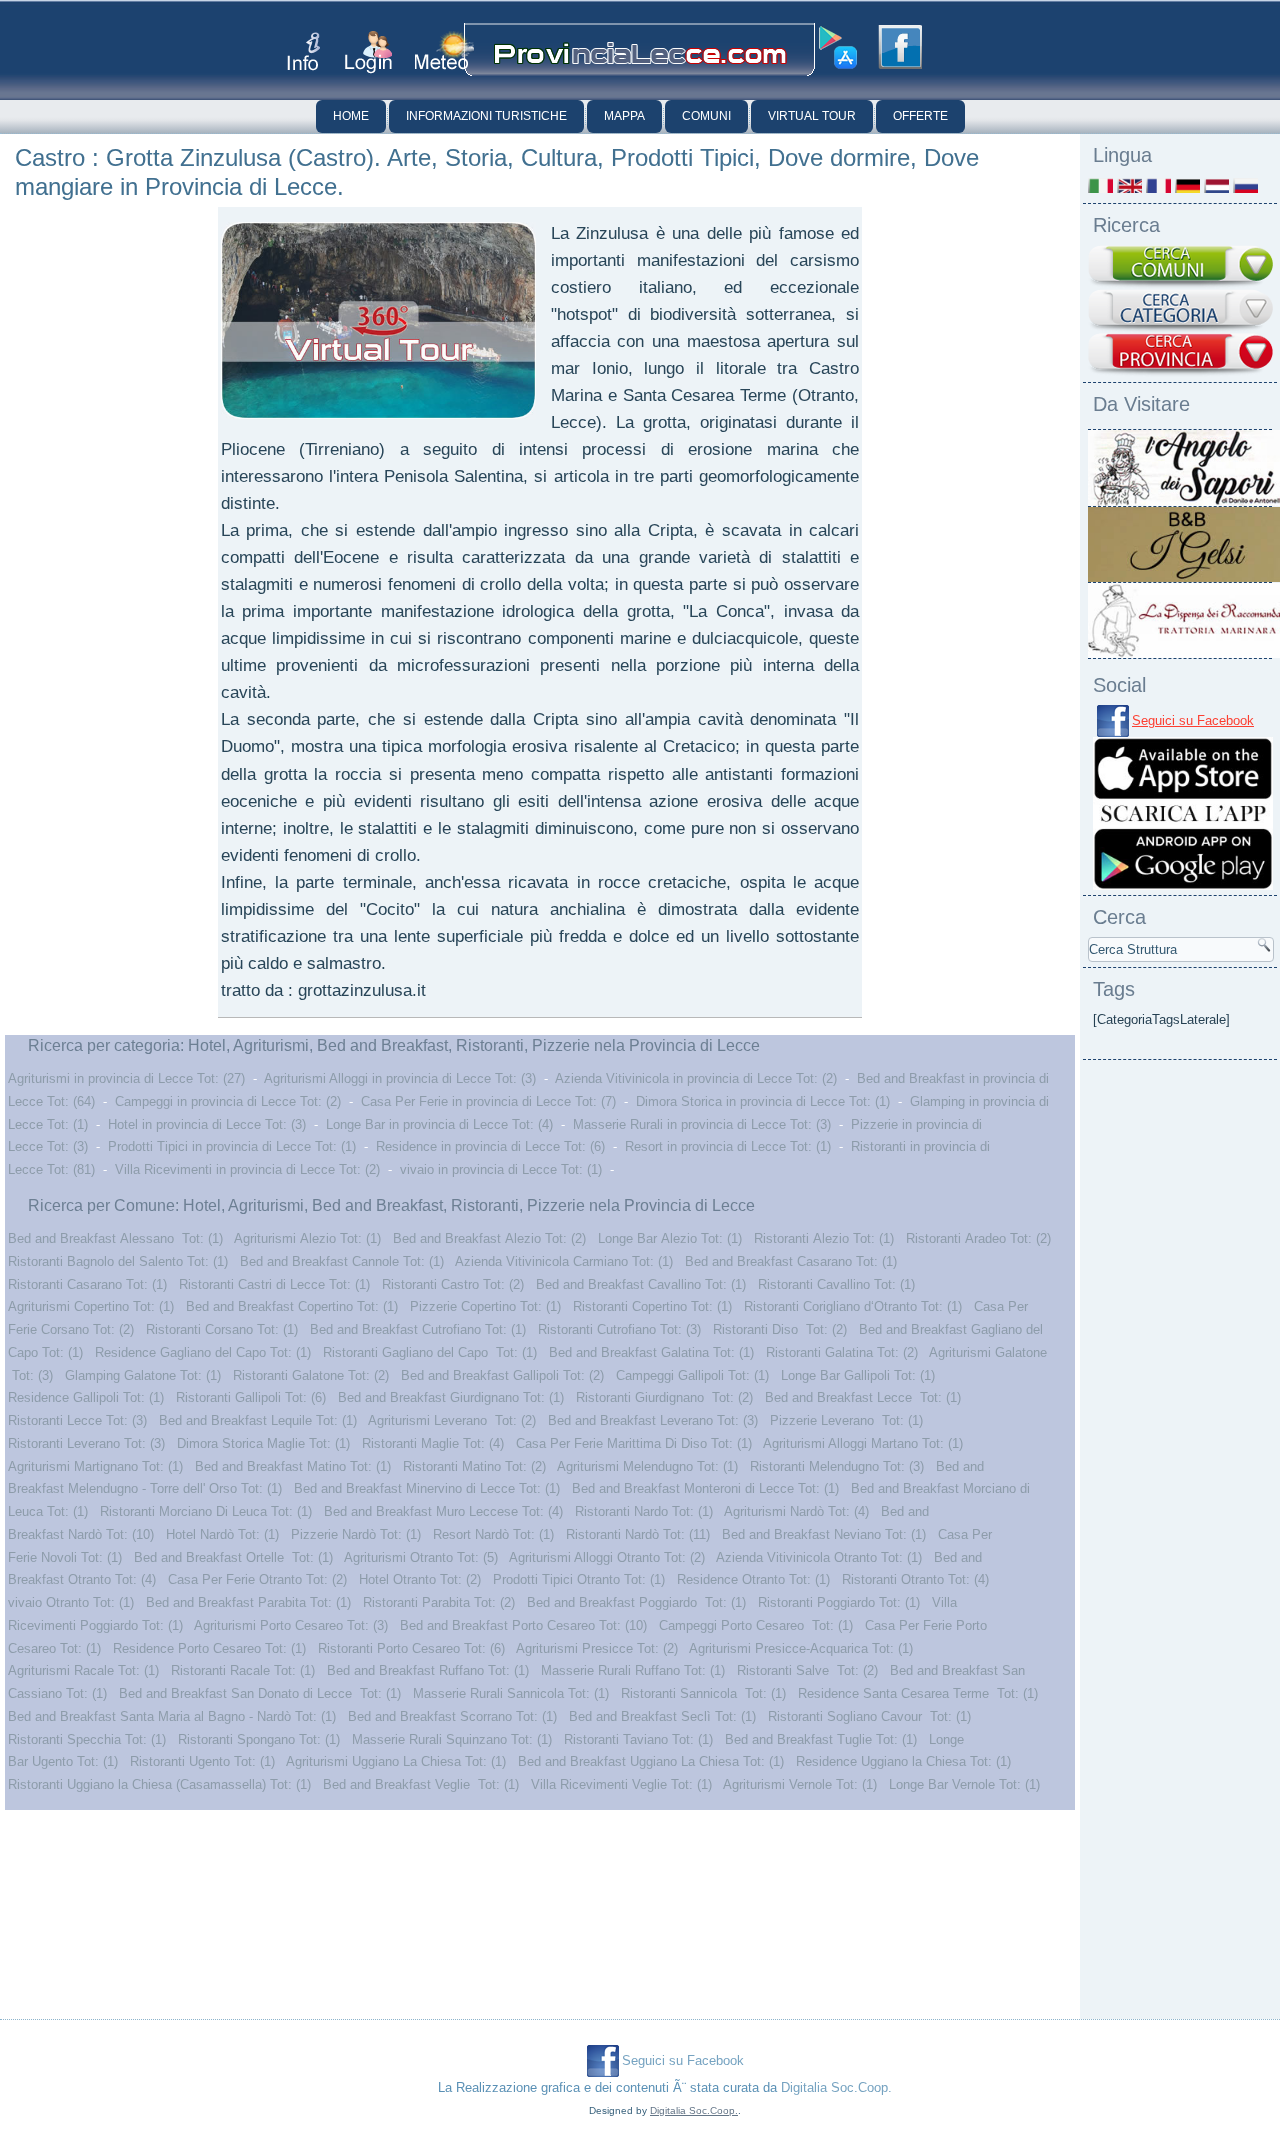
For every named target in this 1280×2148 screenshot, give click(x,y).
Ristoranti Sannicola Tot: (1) (703, 1693)
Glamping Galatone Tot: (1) (143, 1375)
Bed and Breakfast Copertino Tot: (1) (292, 1306)
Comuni (706, 116)
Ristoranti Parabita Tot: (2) (439, 1602)
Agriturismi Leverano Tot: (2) (452, 1420)
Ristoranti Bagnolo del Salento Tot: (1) (118, 1261)
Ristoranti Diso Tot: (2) (780, 1329)
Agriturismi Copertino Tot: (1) (91, 1306)
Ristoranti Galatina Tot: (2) (842, 1352)
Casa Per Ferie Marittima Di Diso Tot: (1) (634, 1443)
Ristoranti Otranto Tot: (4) (915, 1579)
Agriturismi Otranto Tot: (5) (421, 1557)
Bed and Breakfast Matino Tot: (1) (293, 1466)
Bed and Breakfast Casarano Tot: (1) (791, 1261)
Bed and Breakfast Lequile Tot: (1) (258, 1420)
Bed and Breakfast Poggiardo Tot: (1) (636, 1602)
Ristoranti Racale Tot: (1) (243, 1670)
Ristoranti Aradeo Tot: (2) (978, 1238)
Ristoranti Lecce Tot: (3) (77, 1420)
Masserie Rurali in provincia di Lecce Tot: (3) (702, 1124)
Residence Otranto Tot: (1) (753, 1579)
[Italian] (1100, 185)
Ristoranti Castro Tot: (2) (453, 1284)
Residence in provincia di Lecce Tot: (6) (490, 1146)
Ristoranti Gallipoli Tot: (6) (251, 1397)
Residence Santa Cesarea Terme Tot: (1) (918, 1693)
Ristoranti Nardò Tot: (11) (638, 1534)
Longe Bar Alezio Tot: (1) (670, 1238)
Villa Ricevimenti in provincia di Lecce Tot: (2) (247, 1169)
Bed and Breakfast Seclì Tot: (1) (662, 1716)
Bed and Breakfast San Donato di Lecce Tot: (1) (260, 1693)
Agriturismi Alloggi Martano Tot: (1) (863, 1443)
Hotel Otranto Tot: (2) (420, 1579)
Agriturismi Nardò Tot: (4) (796, 1511)
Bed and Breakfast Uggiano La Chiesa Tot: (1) (651, 1761)
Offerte (920, 116)
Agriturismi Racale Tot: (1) (83, 1670)
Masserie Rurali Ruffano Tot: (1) (633, 1670)
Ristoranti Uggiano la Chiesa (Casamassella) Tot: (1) (159, 1784)
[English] (1129, 185)
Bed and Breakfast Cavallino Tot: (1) (641, 1284)
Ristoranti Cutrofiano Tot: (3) (619, 1329)
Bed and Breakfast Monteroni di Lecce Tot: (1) (705, 1488)
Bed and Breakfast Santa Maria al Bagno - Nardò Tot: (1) (172, 1716)
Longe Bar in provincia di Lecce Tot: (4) (439, 1124)
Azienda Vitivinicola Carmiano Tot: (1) (564, 1261)
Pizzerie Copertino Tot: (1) (485, 1306)
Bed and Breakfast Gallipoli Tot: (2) (502, 1375)
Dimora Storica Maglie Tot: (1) (263, 1443)
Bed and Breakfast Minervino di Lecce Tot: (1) (427, 1488)
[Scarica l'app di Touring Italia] (838, 48)
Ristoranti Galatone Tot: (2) (311, 1375)
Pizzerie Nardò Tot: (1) (356, 1534)
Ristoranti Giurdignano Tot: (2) (664, 1397)
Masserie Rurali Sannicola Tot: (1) (511, 1693)
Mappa (624, 116)
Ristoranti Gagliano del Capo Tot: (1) (430, 1352)
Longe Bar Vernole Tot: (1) (964, 1784)
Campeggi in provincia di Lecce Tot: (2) (228, 1101)
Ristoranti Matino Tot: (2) (474, 1466)
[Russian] (1245, 185)
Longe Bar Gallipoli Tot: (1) (858, 1375)
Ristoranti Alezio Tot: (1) (824, 1238)
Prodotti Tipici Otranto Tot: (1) (579, 1579)
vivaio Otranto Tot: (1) (71, 1602)
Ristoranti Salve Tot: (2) (807, 1670)
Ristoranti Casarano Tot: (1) (87, 1284)
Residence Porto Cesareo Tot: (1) (209, 1648)
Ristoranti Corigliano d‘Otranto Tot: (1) (853, 1306)
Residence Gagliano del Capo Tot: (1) (203, 1352)
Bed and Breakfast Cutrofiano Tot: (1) (418, 1329)
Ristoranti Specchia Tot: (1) (87, 1739)
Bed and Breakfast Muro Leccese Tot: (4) (443, 1511)
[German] (1187, 185)
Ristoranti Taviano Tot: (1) (638, 1739)
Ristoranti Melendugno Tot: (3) (837, 1466)
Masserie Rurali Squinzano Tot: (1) (452, 1739)
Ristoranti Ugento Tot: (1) (202, 1761)
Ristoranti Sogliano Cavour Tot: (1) (869, 1716)
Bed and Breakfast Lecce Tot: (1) (863, 1397)
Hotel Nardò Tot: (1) (222, 1534)
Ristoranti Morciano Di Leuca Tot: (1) (206, 1511)
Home (351, 116)
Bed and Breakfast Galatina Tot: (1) (651, 1352)
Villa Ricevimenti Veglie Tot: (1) (621, 1784)
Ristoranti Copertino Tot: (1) (652, 1306)
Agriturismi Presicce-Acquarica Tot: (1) (801, 1648)
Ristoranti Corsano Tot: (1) (222, 1329)
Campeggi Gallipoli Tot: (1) (692, 1375)
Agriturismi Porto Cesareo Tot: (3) (291, 1625)
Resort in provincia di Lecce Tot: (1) (728, 1146)
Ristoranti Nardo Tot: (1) (644, 1511)
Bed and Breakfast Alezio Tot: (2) (489, 1238)
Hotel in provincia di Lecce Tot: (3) (207, 1124)
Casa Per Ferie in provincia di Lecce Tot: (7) (488, 1101)
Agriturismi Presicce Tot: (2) (597, 1648)
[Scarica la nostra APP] (1183, 885)
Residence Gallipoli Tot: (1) (86, 1397)
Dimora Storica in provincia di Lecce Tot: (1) (763, 1101)
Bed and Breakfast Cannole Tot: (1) (342, 1261)
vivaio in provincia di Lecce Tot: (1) (501, 1169)
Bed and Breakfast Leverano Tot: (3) (653, 1420)
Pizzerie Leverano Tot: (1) (846, 1420)
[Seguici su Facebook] (900, 47)
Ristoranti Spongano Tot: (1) (259, 1739)
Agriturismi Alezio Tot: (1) (307, 1238)
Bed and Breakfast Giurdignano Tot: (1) (451, 1397)
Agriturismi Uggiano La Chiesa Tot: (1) (396, 1761)
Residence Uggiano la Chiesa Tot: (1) (903, 1761)
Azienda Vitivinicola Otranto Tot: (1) (819, 1557)
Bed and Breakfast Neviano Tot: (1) (824, 1534)
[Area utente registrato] (368, 52)
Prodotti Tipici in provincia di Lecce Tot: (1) (232, 1146)
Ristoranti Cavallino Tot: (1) (836, 1284)
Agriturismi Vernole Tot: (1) (800, 1784)
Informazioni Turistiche (486, 116)
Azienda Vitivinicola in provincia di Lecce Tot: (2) (696, 1078)
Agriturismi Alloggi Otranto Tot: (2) (607, 1557)
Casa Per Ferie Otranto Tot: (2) (257, 1579)
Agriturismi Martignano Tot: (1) (95, 1466)
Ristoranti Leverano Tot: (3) (86, 1443)
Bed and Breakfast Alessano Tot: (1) (115, 1238)
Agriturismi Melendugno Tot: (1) (647, 1466)
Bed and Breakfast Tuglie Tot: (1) (821, 1739)
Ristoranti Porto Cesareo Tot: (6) (411, 1648)
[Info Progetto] (303, 51)
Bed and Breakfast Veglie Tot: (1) (421, 1784)
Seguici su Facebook (1193, 720)
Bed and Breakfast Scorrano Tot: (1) (452, 1716)
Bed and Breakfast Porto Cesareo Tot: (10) (523, 1625)
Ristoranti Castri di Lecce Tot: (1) (274, 1284)
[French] (1158, 185)
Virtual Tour (812, 116)
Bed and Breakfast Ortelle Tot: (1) (233, 1557)
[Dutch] (1216, 185)
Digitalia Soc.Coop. (836, 2087)
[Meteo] (444, 50)
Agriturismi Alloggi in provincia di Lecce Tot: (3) (400, 1078)
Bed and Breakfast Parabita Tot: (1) (248, 1602)
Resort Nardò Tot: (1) (493, 1534)
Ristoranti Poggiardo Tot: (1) (839, 1602)
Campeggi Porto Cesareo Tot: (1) (756, 1625)
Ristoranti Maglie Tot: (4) (433, 1443)
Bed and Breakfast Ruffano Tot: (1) (428, 1670)
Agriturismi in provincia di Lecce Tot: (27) (126, 1078)
